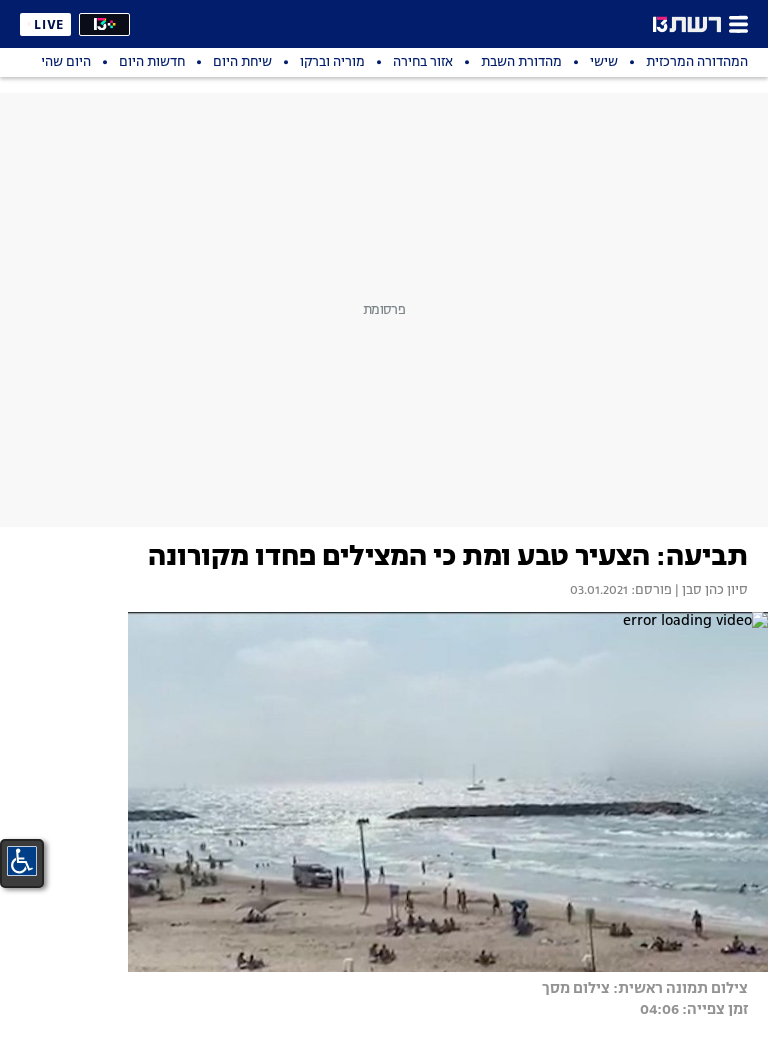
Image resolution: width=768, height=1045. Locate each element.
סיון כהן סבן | (710, 591)
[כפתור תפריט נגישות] (22, 861)
